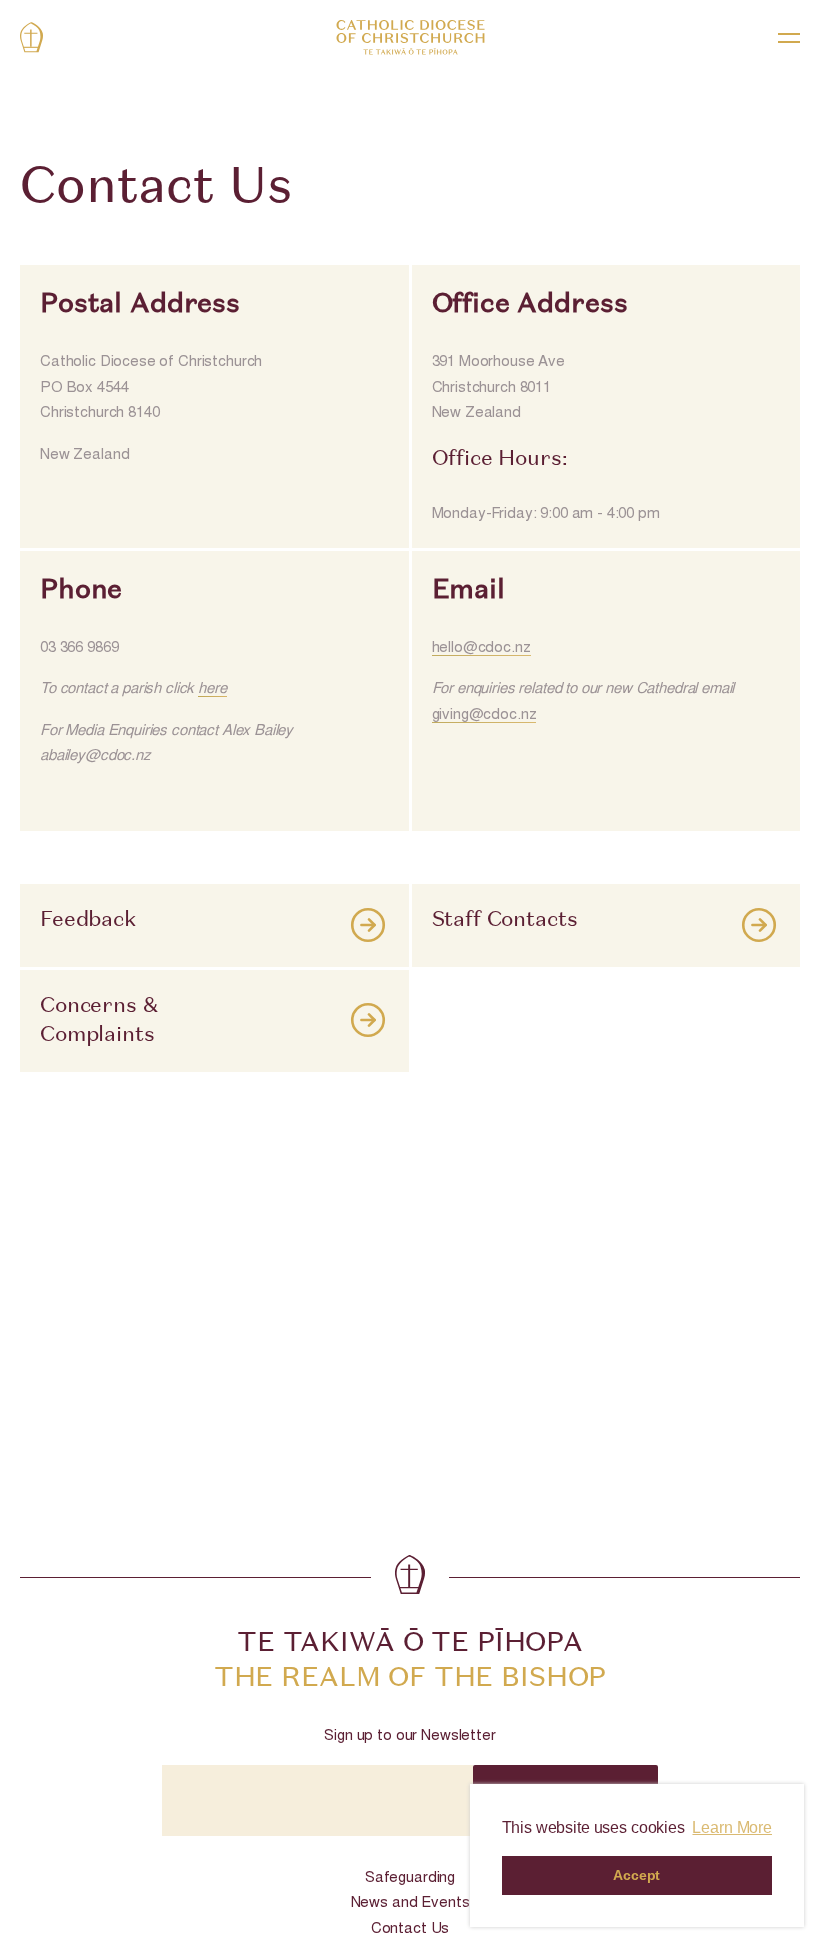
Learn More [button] (732, 1827)
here (212, 689)
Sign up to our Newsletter (409, 1736)
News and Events (410, 1903)
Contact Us (410, 1929)
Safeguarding (410, 1878)
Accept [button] (636, 1875)
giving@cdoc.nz (484, 715)
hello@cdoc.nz (481, 648)
